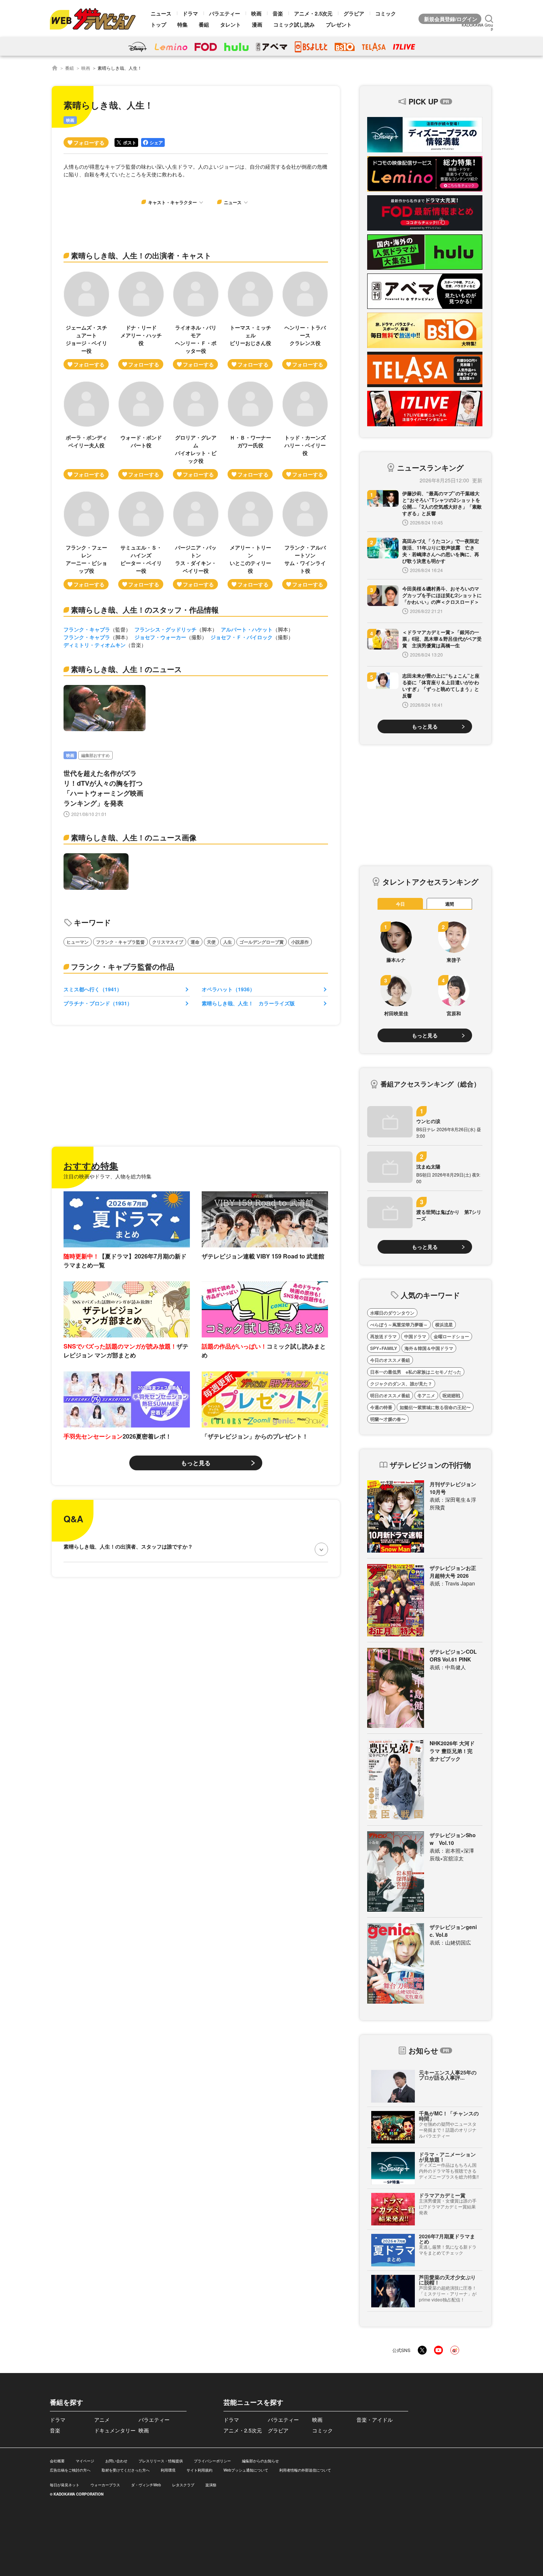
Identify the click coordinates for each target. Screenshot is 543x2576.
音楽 (278, 13)
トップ (158, 24)
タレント (230, 24)
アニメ (102, 2420)
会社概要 (57, 2461)
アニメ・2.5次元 (313, 13)
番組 (204, 24)
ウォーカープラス (105, 2485)
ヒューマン (78, 942)
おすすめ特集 (91, 1165)
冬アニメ (426, 1395)
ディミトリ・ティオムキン (95, 645)
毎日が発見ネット (65, 2485)
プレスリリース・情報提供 (161, 2461)
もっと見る (196, 1463)
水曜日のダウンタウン (392, 1313)
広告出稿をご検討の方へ (70, 2470)
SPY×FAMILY (384, 1348)
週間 (450, 904)
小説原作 (300, 942)
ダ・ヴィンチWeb (146, 2485)
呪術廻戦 (451, 1395)
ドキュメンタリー (115, 2430)
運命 (195, 942)
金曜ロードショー (451, 1336)
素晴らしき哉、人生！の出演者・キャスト (141, 255)
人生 (228, 942)
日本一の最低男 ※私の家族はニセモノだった (416, 1372)
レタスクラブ (183, 2485)
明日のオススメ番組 (390, 1395)
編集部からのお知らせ (260, 2461)
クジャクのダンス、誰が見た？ (401, 1384)
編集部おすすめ (95, 755)
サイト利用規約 (199, 2470)
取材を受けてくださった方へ (126, 2470)
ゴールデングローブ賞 (262, 942)
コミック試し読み (294, 24)
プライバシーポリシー (212, 2461)
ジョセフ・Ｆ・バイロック (242, 637)
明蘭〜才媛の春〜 (388, 1419)
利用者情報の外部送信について (305, 2470)
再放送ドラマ (383, 1336)
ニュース (161, 13)
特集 (182, 24)
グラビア (354, 13)
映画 (256, 13)
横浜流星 (444, 1325)
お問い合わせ (116, 2461)
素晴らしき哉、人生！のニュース (126, 669)
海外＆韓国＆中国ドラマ (429, 1348)
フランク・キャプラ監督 (120, 942)
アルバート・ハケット (247, 629)
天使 (211, 942)
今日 (400, 904)
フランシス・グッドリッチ (165, 629)
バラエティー (225, 13)
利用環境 (168, 2470)
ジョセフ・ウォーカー (160, 637)
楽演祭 (211, 2485)
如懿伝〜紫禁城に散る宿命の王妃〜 (435, 1407)
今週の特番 (381, 1407)
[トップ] (55, 68)
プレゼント (339, 24)
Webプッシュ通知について (246, 2470)
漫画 (257, 24)
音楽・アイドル (375, 2420)
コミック (386, 13)
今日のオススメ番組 (390, 1360)
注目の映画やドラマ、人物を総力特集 (107, 1176)
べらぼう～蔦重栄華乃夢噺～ (399, 1325)
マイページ (85, 2461)
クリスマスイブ (168, 942)
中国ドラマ (415, 1336)
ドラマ (190, 13)
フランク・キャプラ (87, 629)
